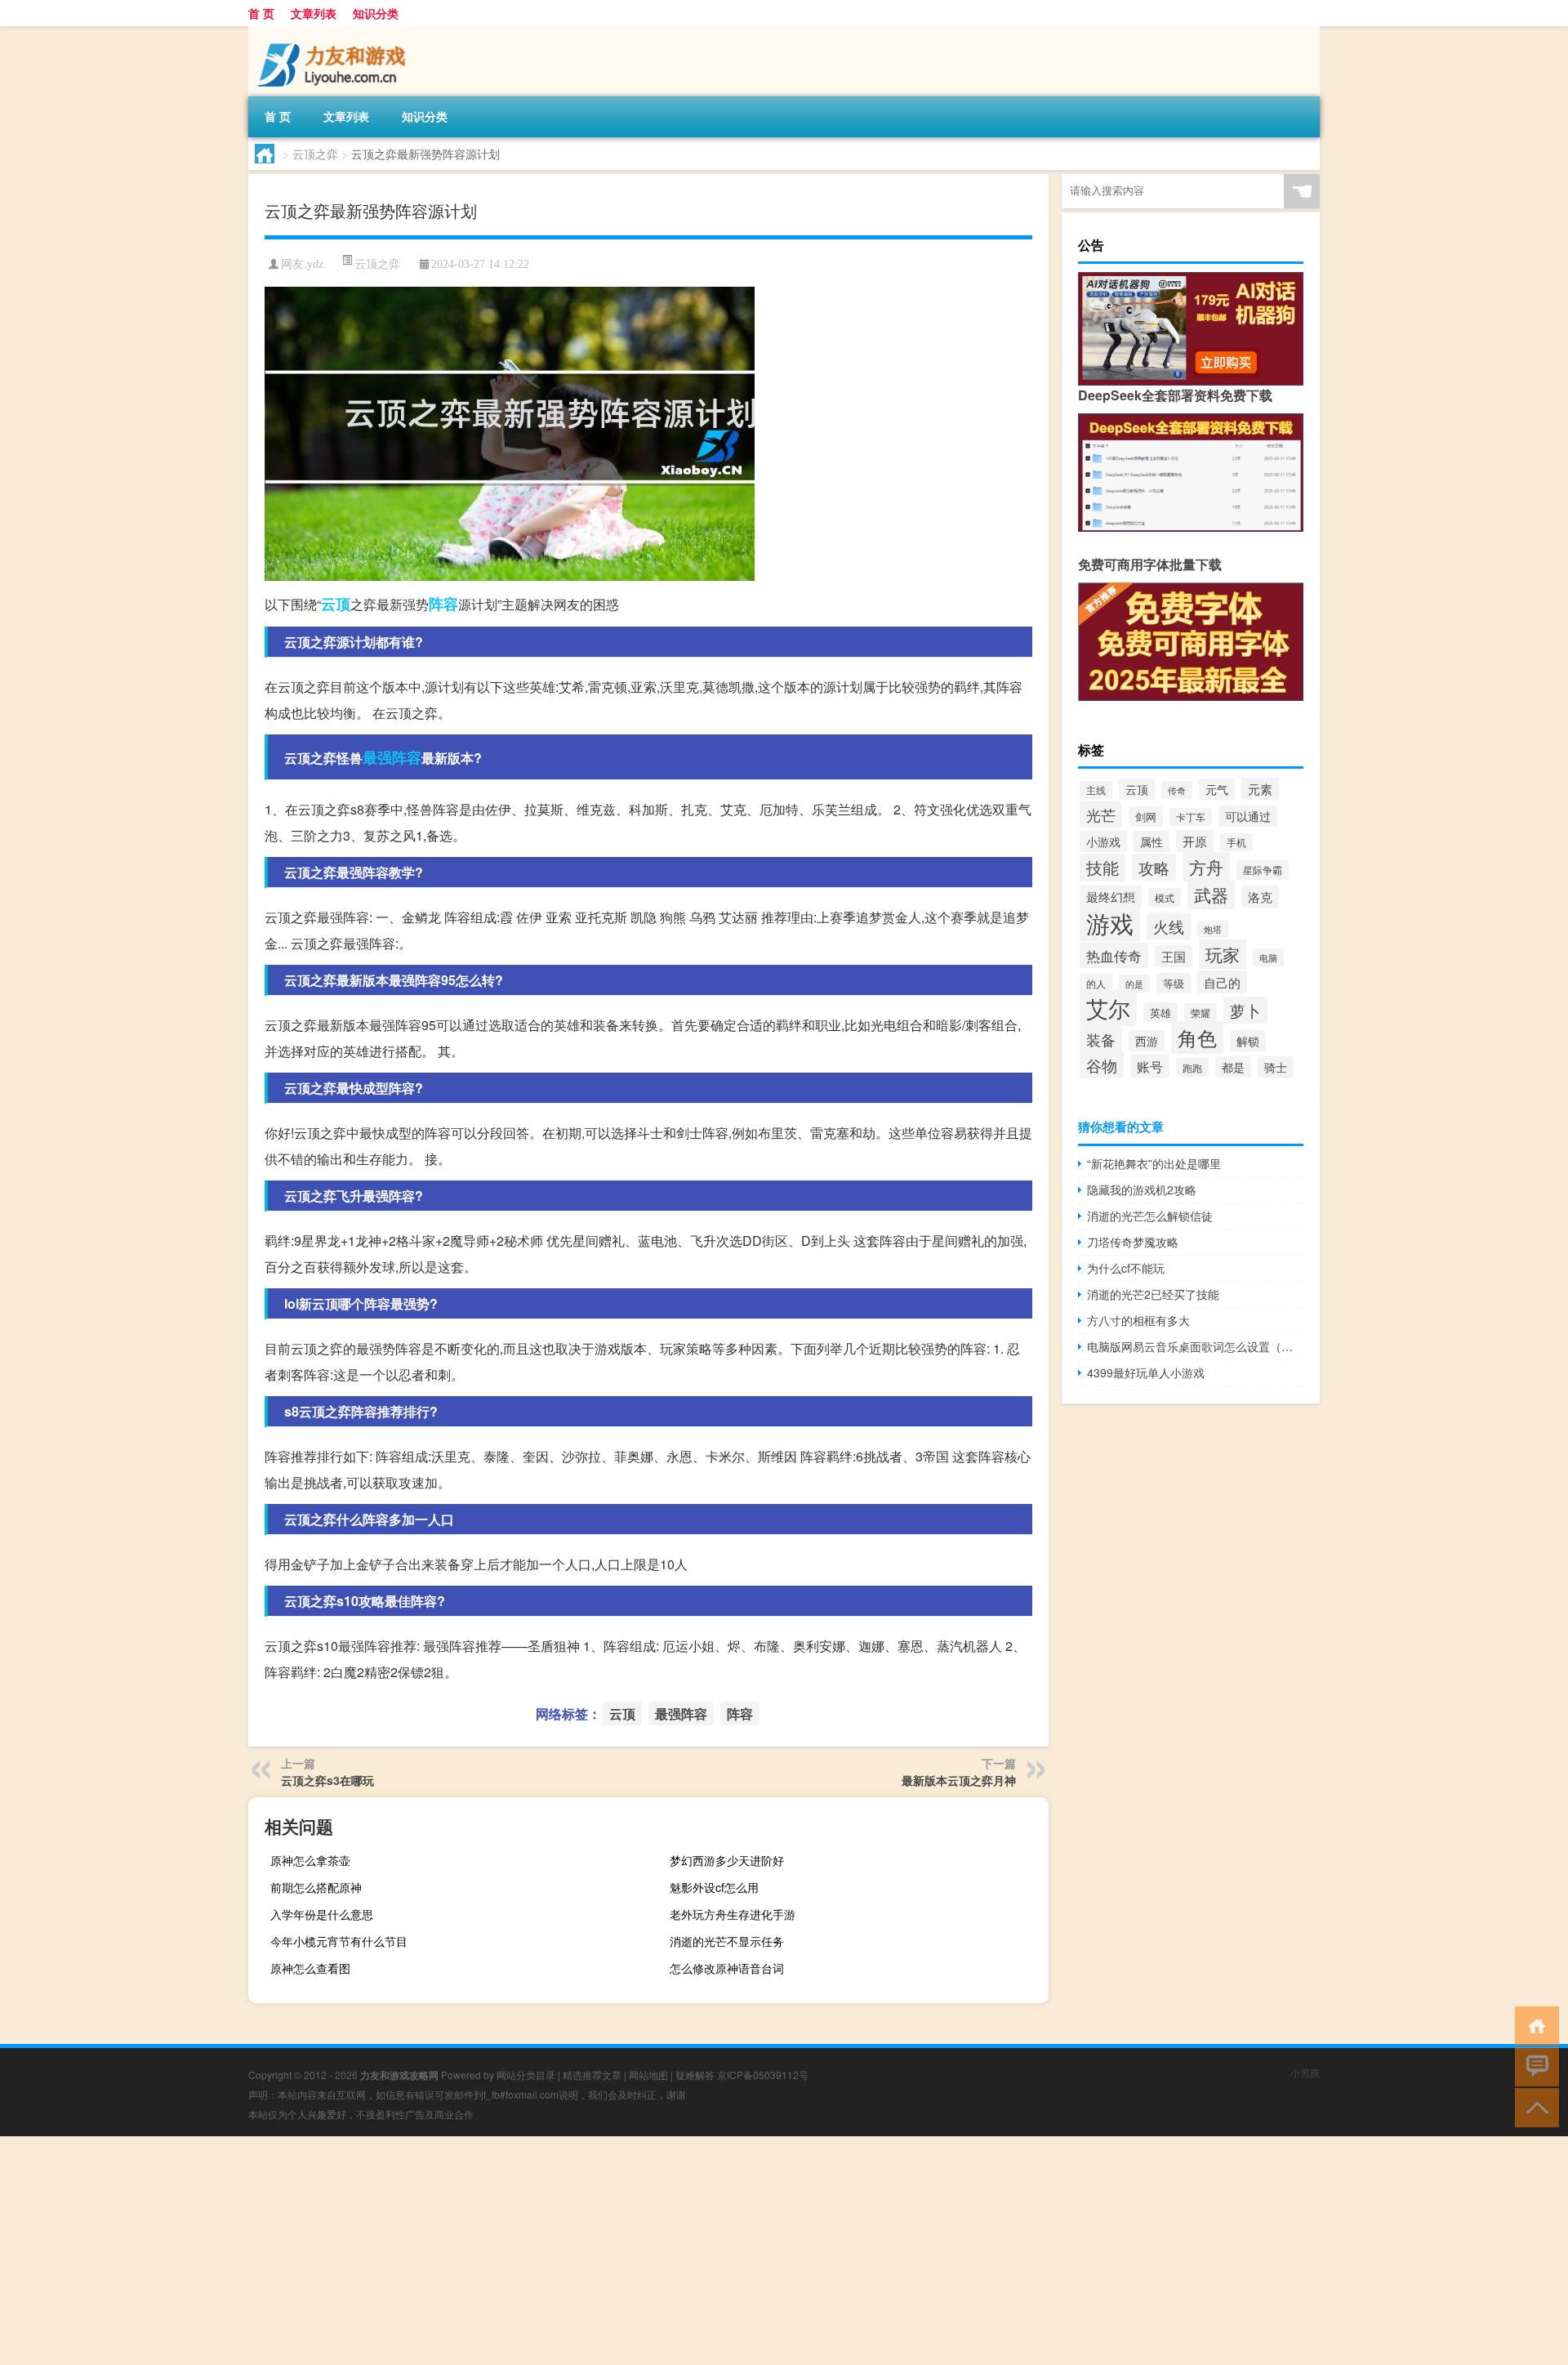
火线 (1169, 926)
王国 (1174, 956)
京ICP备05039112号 (763, 2075)
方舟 (1206, 867)
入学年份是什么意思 (322, 1914)
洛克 (1260, 897)
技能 (1102, 868)
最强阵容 (392, 757)
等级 (1174, 983)
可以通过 (1248, 816)
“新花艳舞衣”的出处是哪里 (1154, 1163)
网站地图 (648, 2075)
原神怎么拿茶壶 (310, 1860)
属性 (1151, 841)
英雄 (1160, 1013)
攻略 (1154, 867)
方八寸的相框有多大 (1138, 1320)
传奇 (1177, 790)
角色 (1197, 1037)
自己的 (1222, 982)
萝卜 (1245, 1010)
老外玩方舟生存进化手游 (733, 1914)
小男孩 (1305, 2072)
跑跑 (1192, 1067)
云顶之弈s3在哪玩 (327, 1780)
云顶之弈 (315, 154)
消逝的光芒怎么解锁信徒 (1150, 1216)
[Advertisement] (490, 2251)
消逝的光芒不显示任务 (727, 1941)
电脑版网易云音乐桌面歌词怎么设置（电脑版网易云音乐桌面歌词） (1195, 1346)
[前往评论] (1533, 2066)
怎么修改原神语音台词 (727, 1968)
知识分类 (376, 13)
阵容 (443, 604)
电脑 (1268, 957)
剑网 (1146, 817)
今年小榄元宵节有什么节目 (339, 1941)
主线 (1096, 790)
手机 (1236, 842)
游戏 (1110, 922)
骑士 (1276, 1067)
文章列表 (314, 13)
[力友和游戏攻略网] (334, 32)
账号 (1150, 1066)
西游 (1147, 1041)
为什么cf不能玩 (1126, 1268)
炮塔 (1213, 929)
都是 (1233, 1067)
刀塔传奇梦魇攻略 (1133, 1242)
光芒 (1101, 814)
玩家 (1223, 954)
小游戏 (1103, 841)
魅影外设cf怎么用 (714, 1887)
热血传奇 (1114, 955)
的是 (1134, 984)
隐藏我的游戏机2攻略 (1142, 1189)
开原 (1195, 841)
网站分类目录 (526, 2075)
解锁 (1248, 1041)
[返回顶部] (1533, 2106)
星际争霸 (1263, 870)
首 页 (261, 13)
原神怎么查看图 (310, 1968)
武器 (1211, 895)
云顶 (336, 604)
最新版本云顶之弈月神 (959, 1780)
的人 (1096, 984)
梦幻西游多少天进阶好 (727, 1860)
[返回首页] (1533, 2025)
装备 (1101, 1039)
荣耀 (1200, 1013)
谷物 (1102, 1065)
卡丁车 (1191, 817)
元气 (1217, 789)
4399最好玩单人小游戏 (1146, 1372)
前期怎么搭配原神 (316, 1887)
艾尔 (1108, 1008)
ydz (315, 264)
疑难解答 (695, 2075)
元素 (1260, 789)
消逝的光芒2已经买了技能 (1153, 1294)
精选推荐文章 (592, 2075)
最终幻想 (1111, 897)
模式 (1165, 897)
